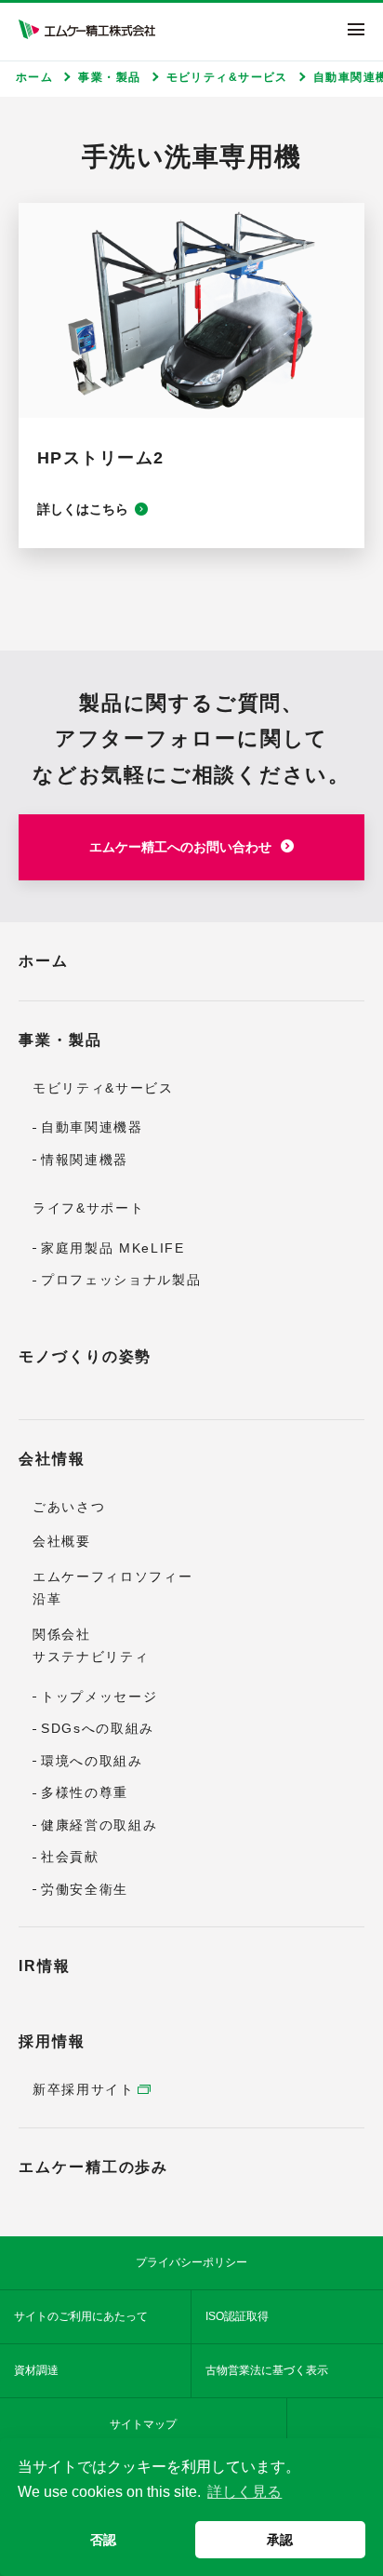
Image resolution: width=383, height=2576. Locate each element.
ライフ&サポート (88, 1208)
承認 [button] (280, 2540)
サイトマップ (143, 2424)
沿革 (47, 1599)
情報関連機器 (85, 1160)
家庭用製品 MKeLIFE (113, 1248)
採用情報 (52, 2041)
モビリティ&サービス (103, 1088)
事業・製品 (60, 1040)
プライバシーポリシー (191, 2262)
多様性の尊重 (85, 1792)
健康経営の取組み (99, 1825)
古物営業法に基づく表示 (267, 2370)
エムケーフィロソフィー (112, 1576)
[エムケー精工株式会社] (87, 29)
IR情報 (45, 1966)
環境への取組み (92, 1761)
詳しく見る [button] (244, 2492)
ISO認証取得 (237, 2316)
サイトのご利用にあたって (81, 2316)
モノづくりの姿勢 (85, 1356)
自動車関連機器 (92, 1127)
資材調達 (36, 2370)
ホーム (44, 961)
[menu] (356, 29)
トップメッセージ (99, 1697)
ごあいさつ (69, 1507)
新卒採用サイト (84, 2089)
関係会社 (62, 1634)
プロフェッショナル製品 (121, 1280)
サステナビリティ (91, 1657)
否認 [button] (103, 2540)
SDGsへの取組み (98, 1728)
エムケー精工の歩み (93, 2167)
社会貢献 (70, 1857)
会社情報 (52, 1459)
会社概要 (62, 1541)
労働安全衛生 (85, 1889)
